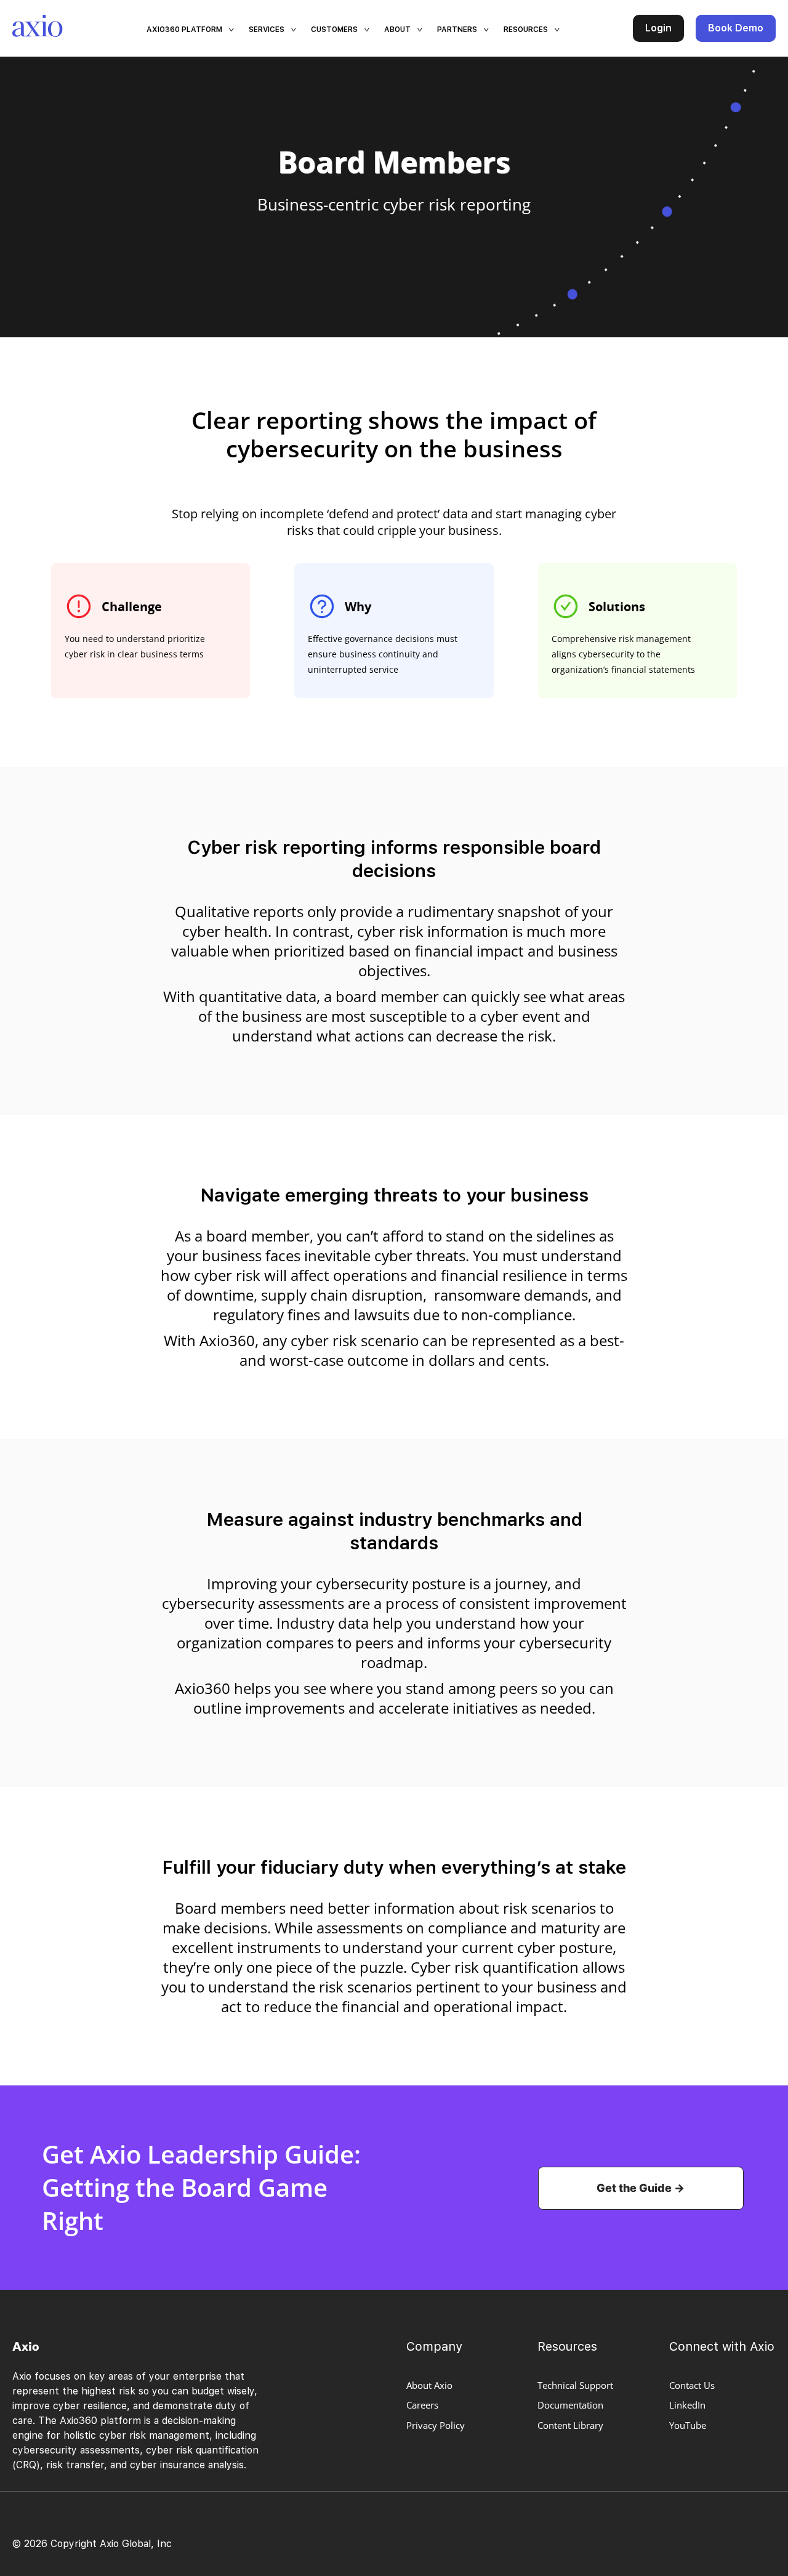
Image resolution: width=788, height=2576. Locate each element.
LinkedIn (687, 2405)
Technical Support (575, 2385)
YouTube (688, 2425)
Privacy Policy (436, 2425)
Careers (422, 2405)
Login (658, 28)
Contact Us (692, 2385)
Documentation (570, 2405)
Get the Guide (634, 2188)
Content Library (570, 2425)
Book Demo (736, 28)
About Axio (429, 2385)
